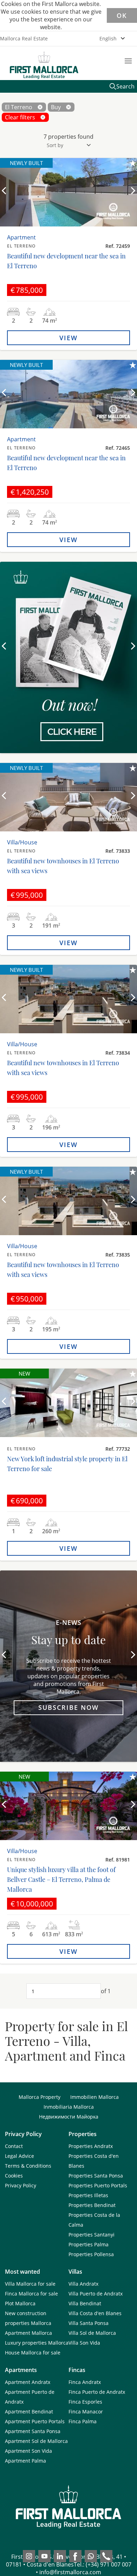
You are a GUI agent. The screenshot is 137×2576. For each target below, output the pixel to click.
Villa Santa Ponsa (89, 2323)
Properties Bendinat (92, 2205)
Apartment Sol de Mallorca (36, 2441)
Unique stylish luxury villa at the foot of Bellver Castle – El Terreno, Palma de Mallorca (61, 1879)
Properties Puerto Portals (98, 2185)
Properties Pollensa (91, 2254)
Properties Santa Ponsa (96, 2176)
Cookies (14, 2176)
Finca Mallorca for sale (31, 2294)
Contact (14, 2146)
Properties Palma (89, 2244)
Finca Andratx (85, 2382)
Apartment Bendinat (29, 2412)
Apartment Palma (25, 2461)
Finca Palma (83, 2421)
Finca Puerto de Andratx (97, 2392)
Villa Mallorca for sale (30, 2284)
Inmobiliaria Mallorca (69, 2107)
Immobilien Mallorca (94, 2097)
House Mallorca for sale (33, 2353)
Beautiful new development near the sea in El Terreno (66, 261)
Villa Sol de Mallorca (92, 2333)
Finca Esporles (85, 2402)
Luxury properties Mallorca (37, 2343)
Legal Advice (19, 2156)
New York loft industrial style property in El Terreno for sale (67, 1464)
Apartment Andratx (28, 2382)
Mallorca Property (40, 2097)
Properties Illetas (88, 2195)
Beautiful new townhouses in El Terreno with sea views (63, 866)
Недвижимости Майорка (69, 2117)
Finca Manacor (86, 2412)
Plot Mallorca (20, 2303)
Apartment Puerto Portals (35, 2421)
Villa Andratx (83, 2284)
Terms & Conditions (28, 2166)
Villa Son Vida (84, 2343)
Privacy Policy (21, 2185)
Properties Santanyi (92, 2235)
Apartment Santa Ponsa (33, 2431)
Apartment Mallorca (28, 2333)
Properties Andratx (91, 2146)
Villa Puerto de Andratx (96, 2294)
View (68, 338)
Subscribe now (68, 1707)
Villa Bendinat (85, 2303)
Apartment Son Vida (28, 2451)
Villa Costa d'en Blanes (95, 2313)
